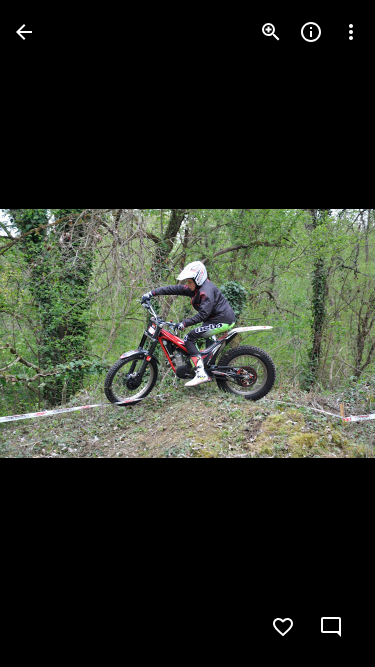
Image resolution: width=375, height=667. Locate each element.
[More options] (351, 32)
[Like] (283, 627)
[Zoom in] (271, 32)
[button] (56, 334)
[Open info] (311, 32)
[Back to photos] (24, 32)
